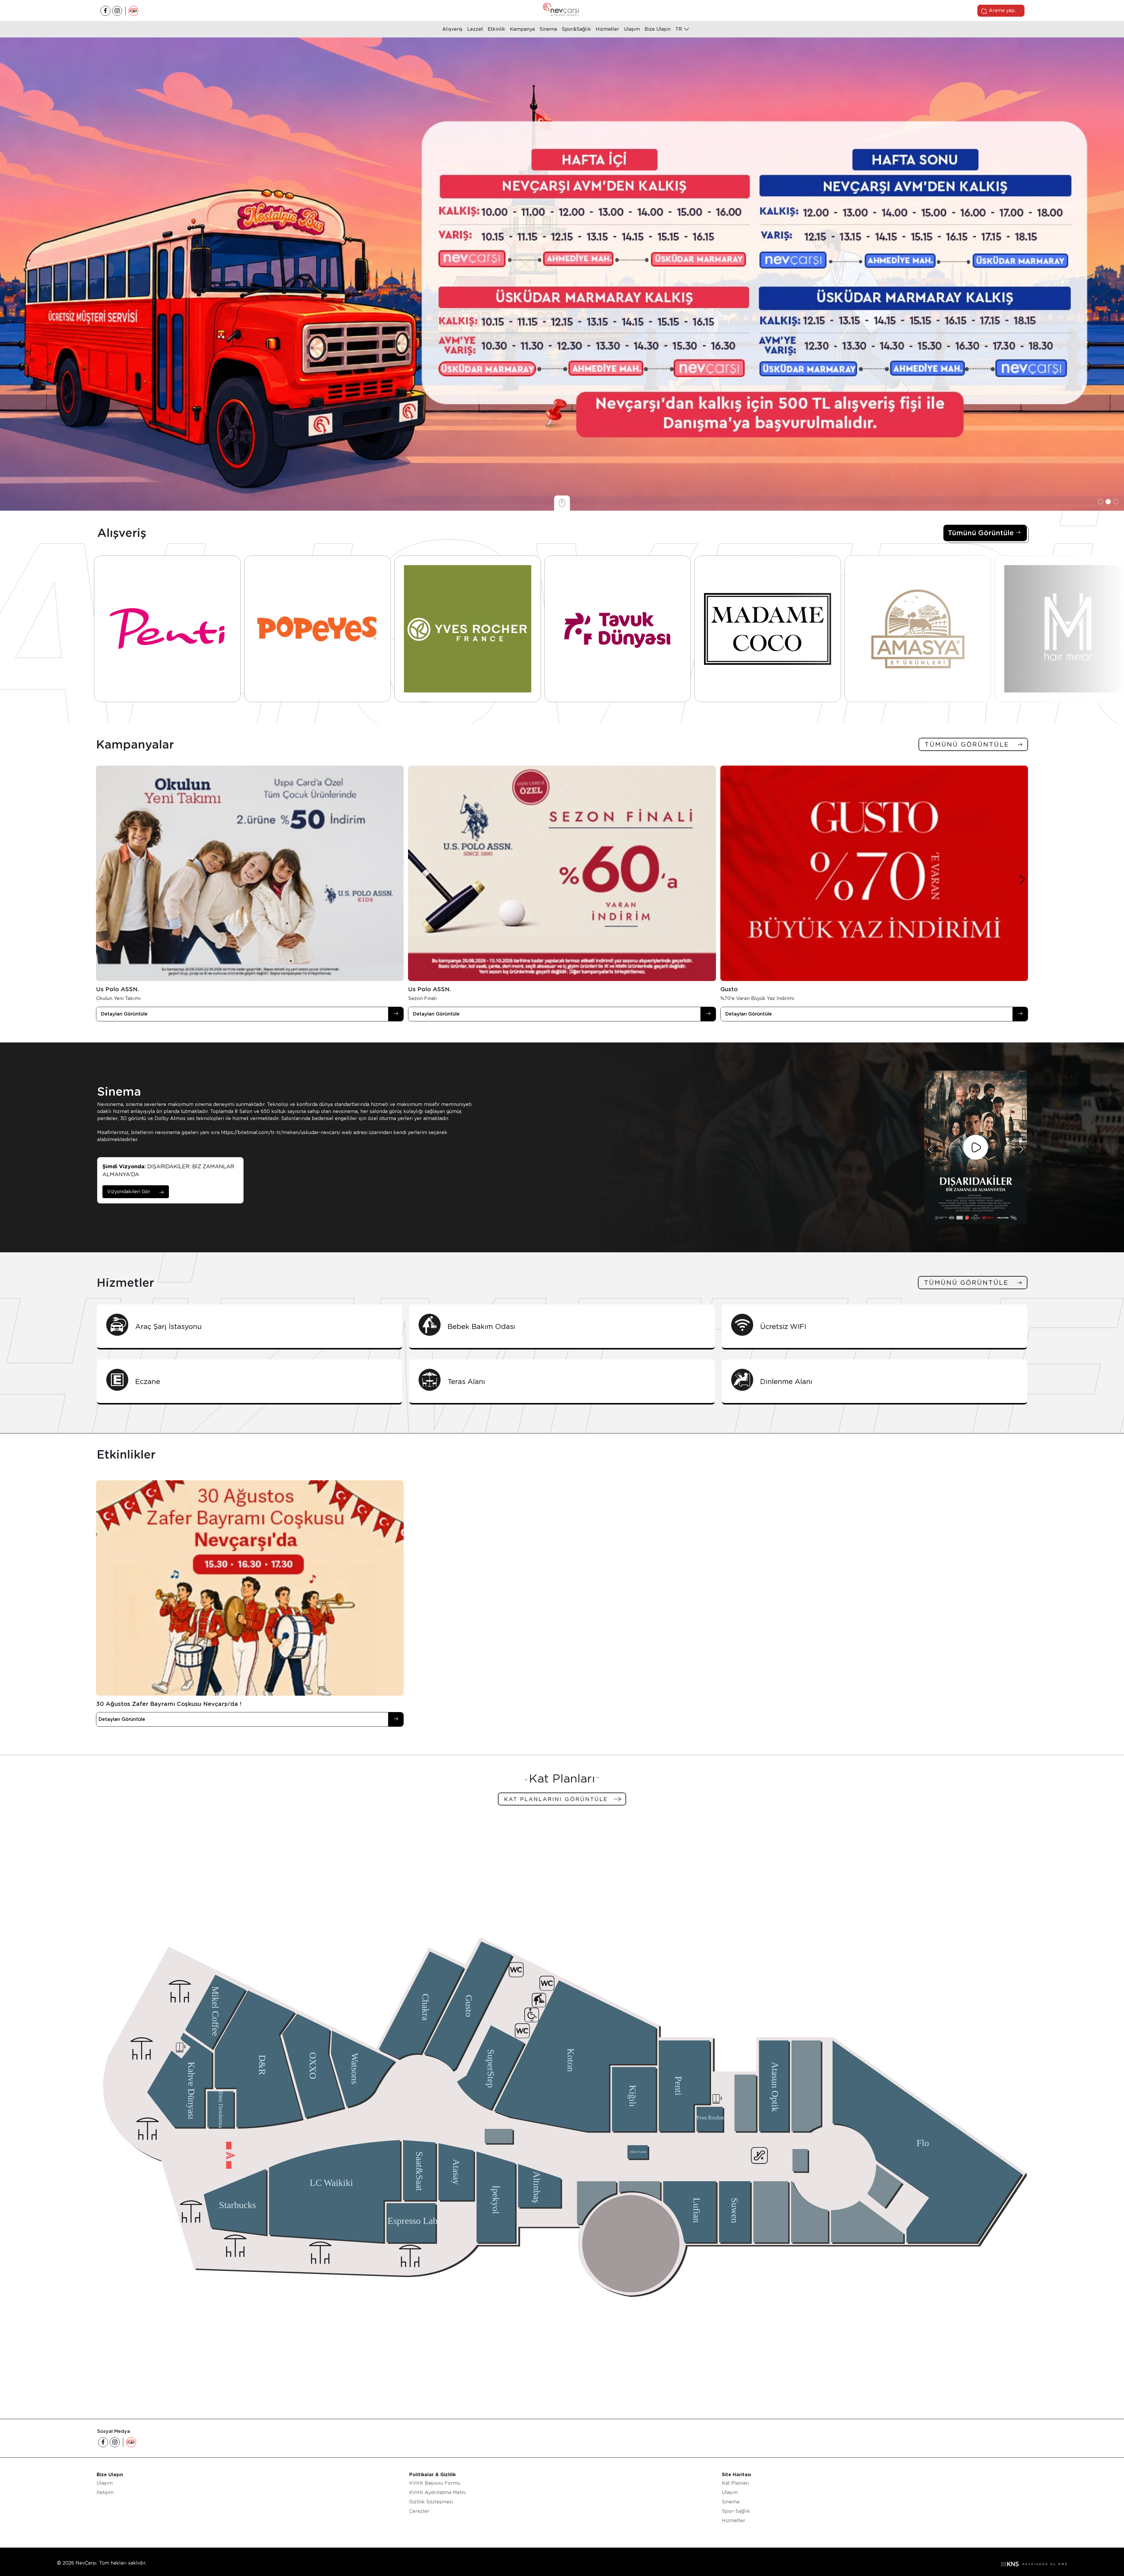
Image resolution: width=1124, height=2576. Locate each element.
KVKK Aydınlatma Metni (437, 2492)
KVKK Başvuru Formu (435, 2483)
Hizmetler (607, 29)
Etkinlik (496, 29)
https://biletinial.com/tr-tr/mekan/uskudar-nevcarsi (281, 1132)
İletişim (105, 2492)
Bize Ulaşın (658, 29)
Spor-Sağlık (736, 2511)
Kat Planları (735, 2483)
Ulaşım (632, 29)
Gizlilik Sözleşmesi (431, 2502)
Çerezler (419, 2511)
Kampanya (522, 29)
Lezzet (475, 29)
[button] (1101, 502)
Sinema (548, 29)
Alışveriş (452, 29)
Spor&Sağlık (576, 29)
